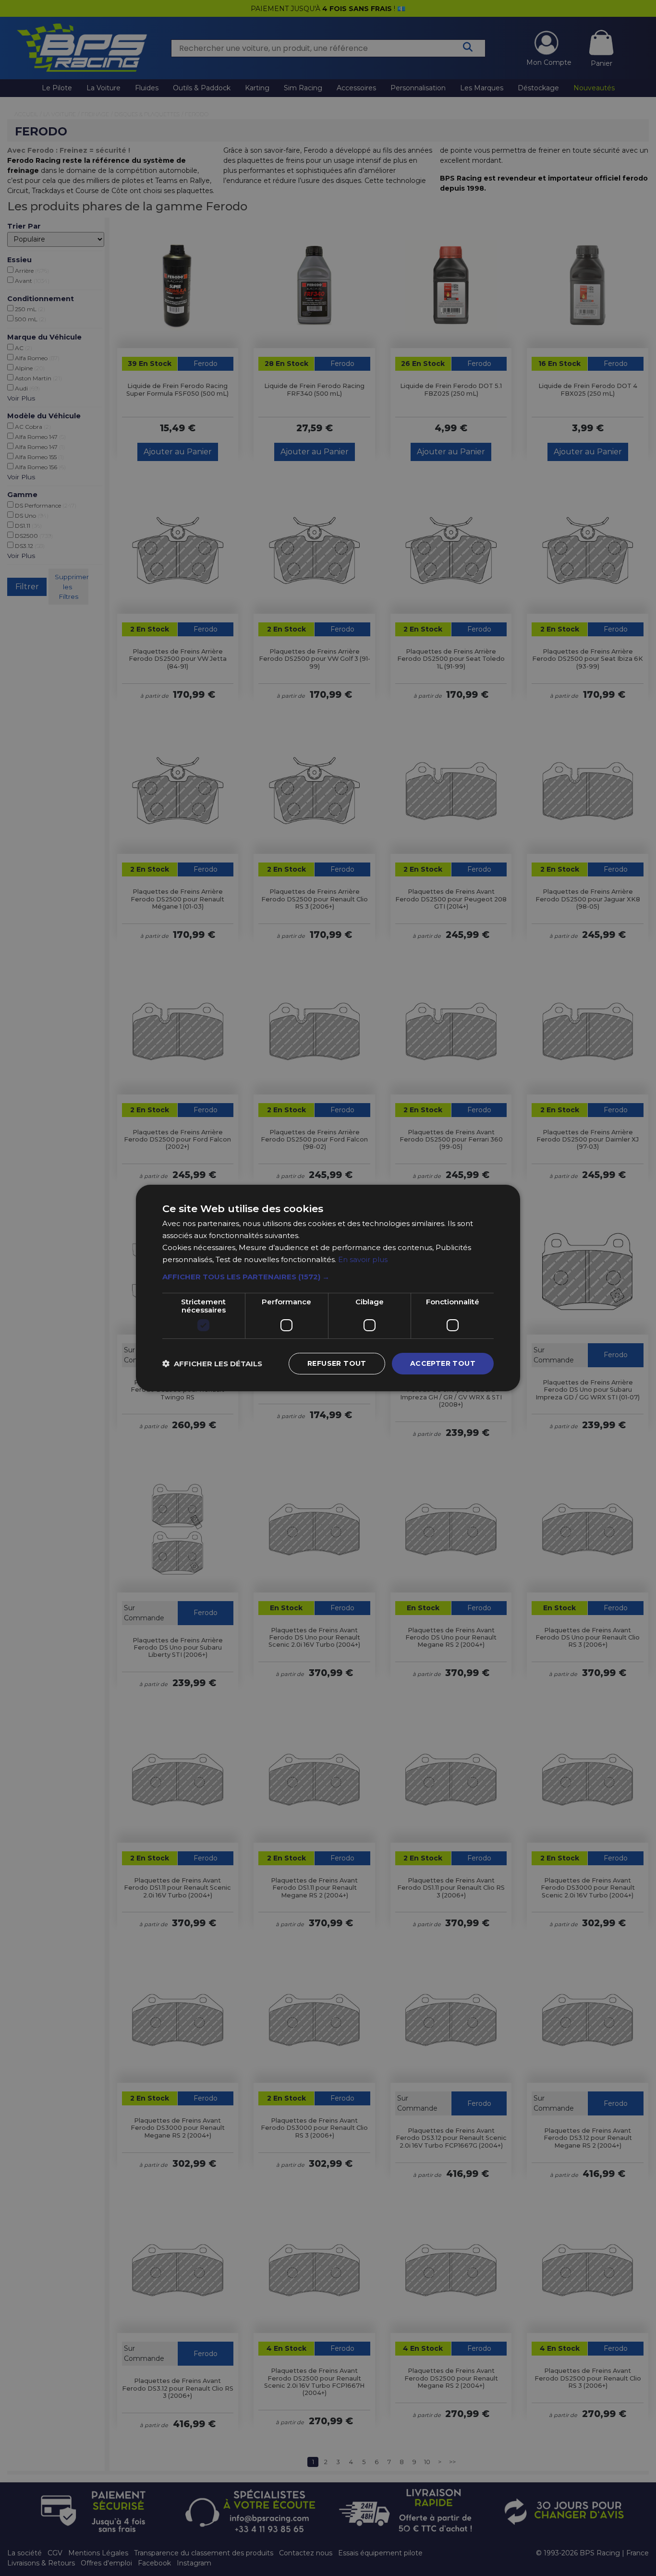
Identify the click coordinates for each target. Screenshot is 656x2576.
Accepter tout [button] (443, 1363)
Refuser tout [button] (337, 1363)
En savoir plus (363, 1259)
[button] (328, 1277)
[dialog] (328, 1288)
